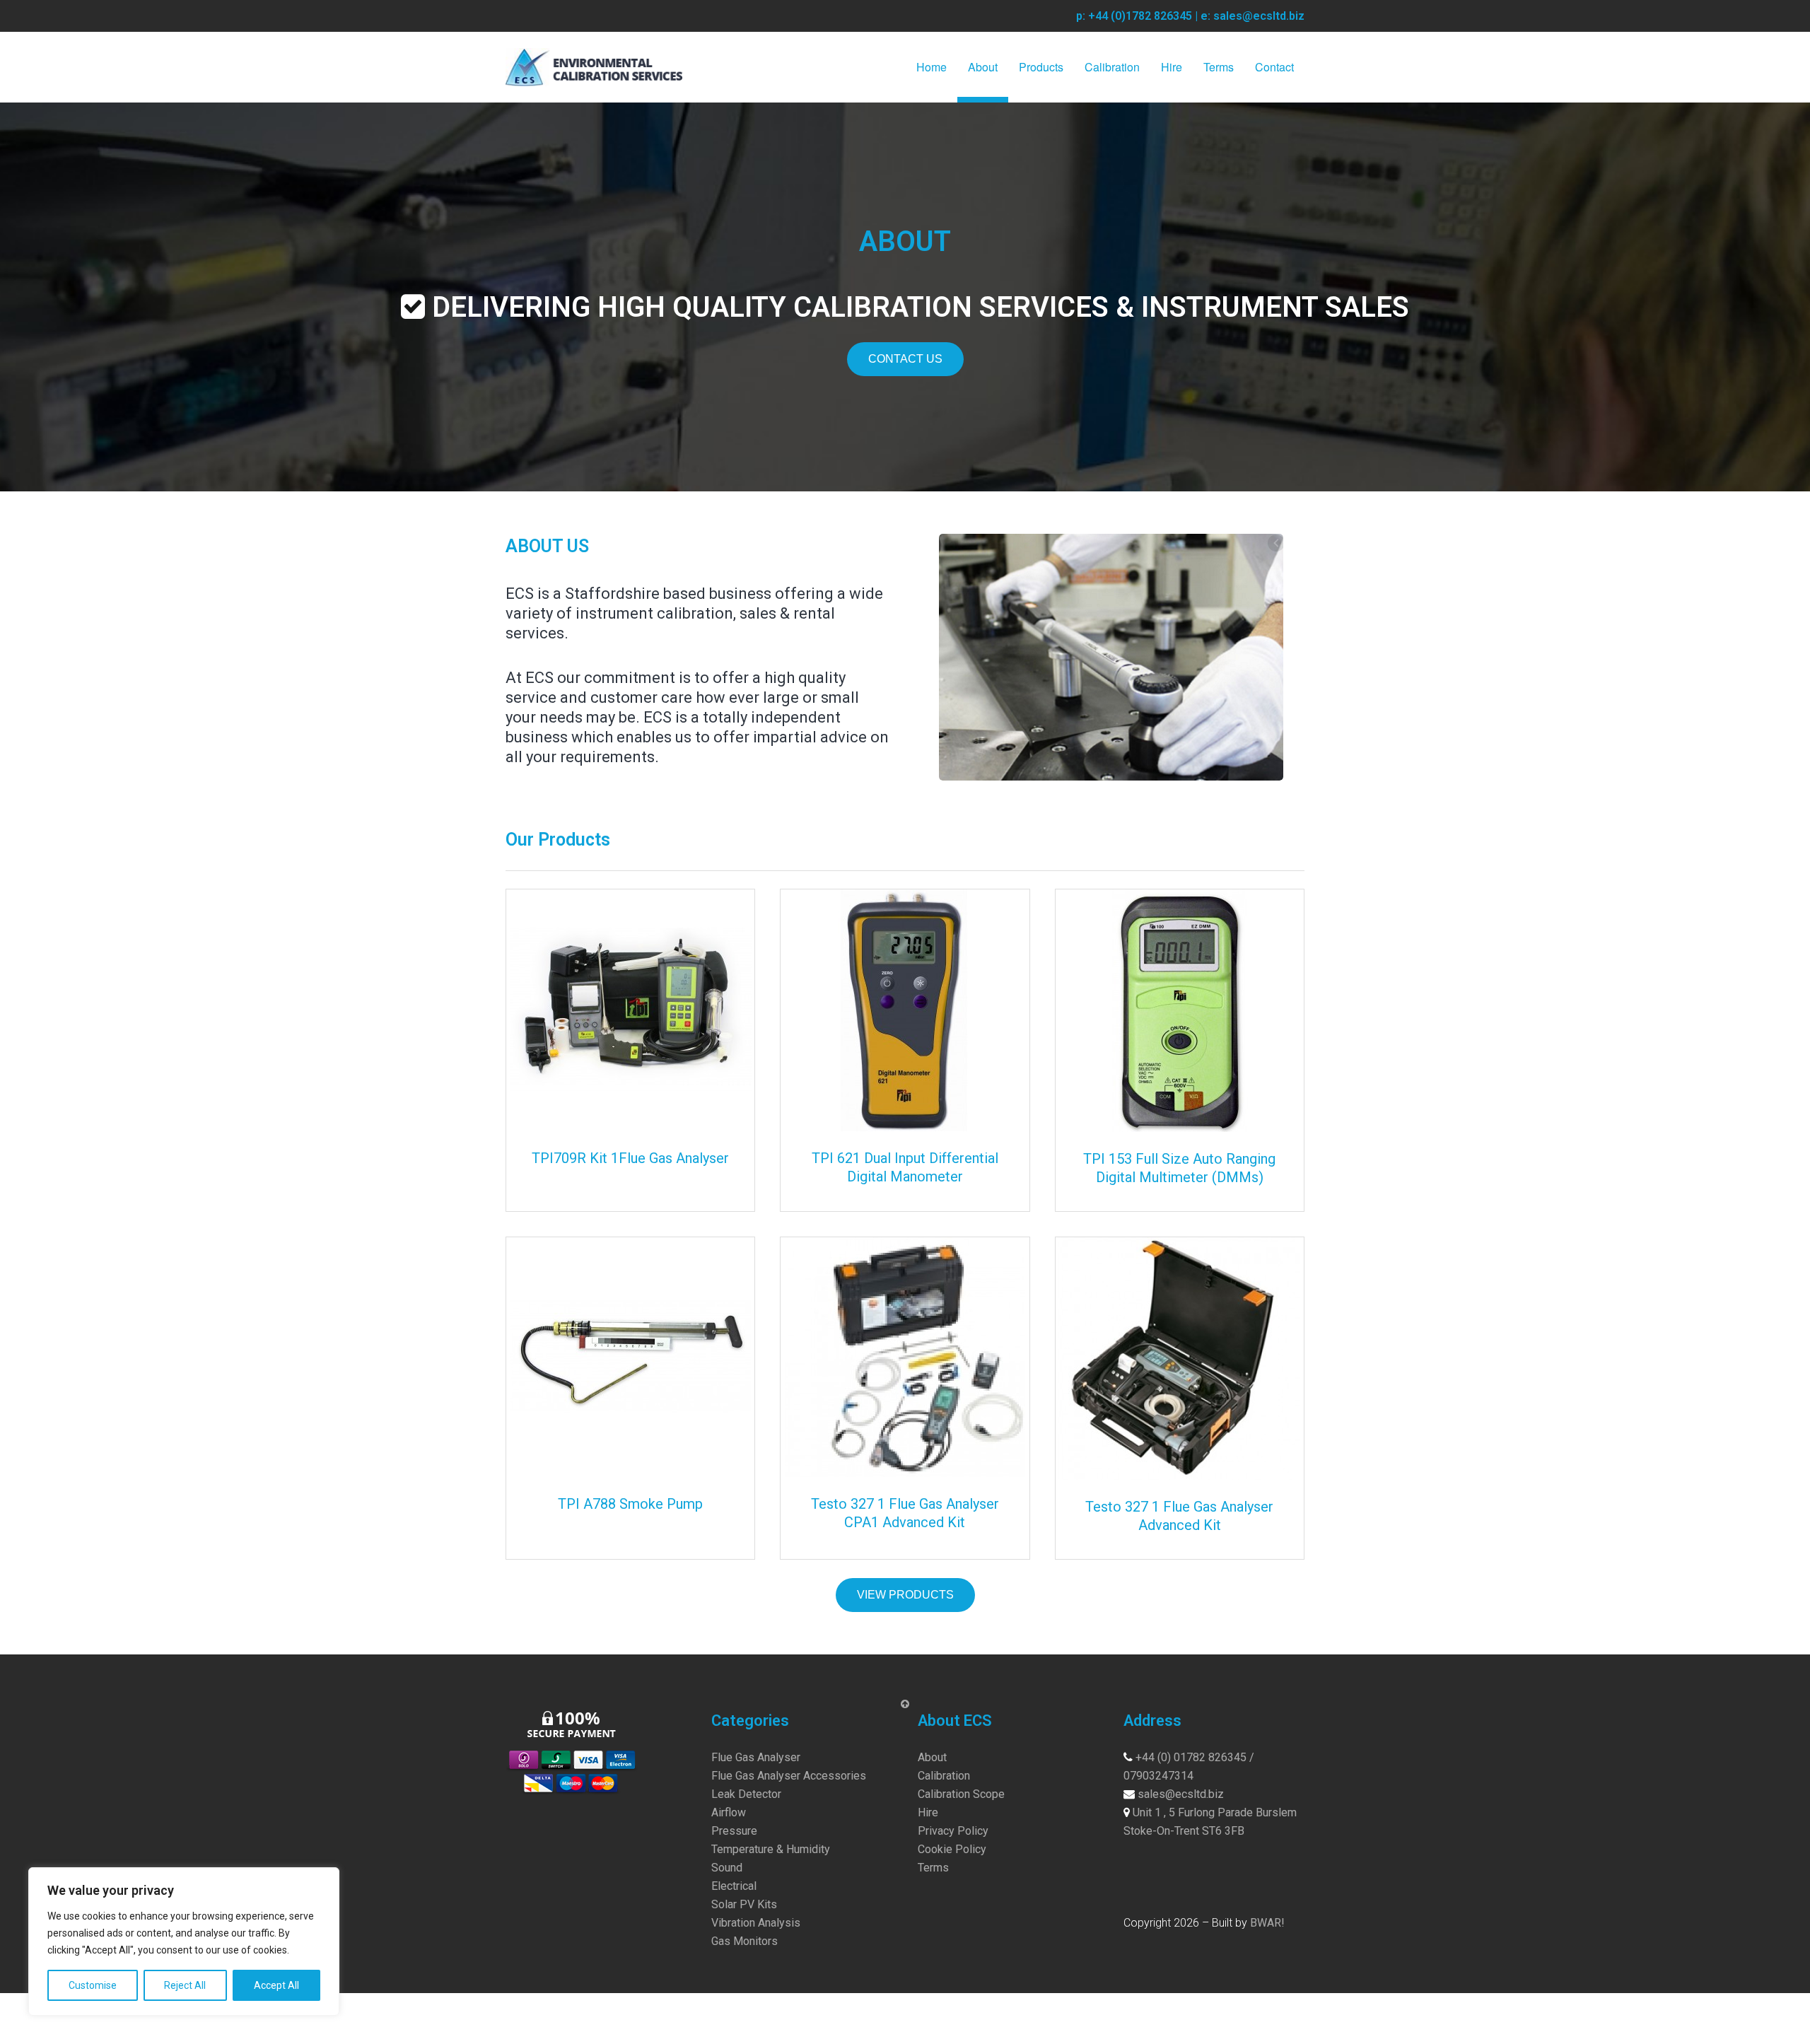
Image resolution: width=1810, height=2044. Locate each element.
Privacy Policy (953, 1831)
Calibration (1112, 67)
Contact (1274, 67)
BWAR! (1267, 1923)
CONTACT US (905, 359)
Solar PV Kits (744, 1904)
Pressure (734, 1831)
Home (932, 67)
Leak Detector (746, 1794)
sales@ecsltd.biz (1181, 1794)
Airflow (729, 1812)
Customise (93, 1985)
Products (1041, 67)
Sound (727, 1868)
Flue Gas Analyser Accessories (789, 1776)
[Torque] (1111, 657)
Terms (1219, 67)
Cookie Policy (952, 1849)
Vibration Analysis (756, 1923)
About (983, 67)
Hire (1172, 67)
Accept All (276, 1985)
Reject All (185, 1985)
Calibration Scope (961, 1794)
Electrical (734, 1886)
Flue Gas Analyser (756, 1757)
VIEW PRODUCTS (905, 1595)
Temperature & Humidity (771, 1849)
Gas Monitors (745, 1941)
